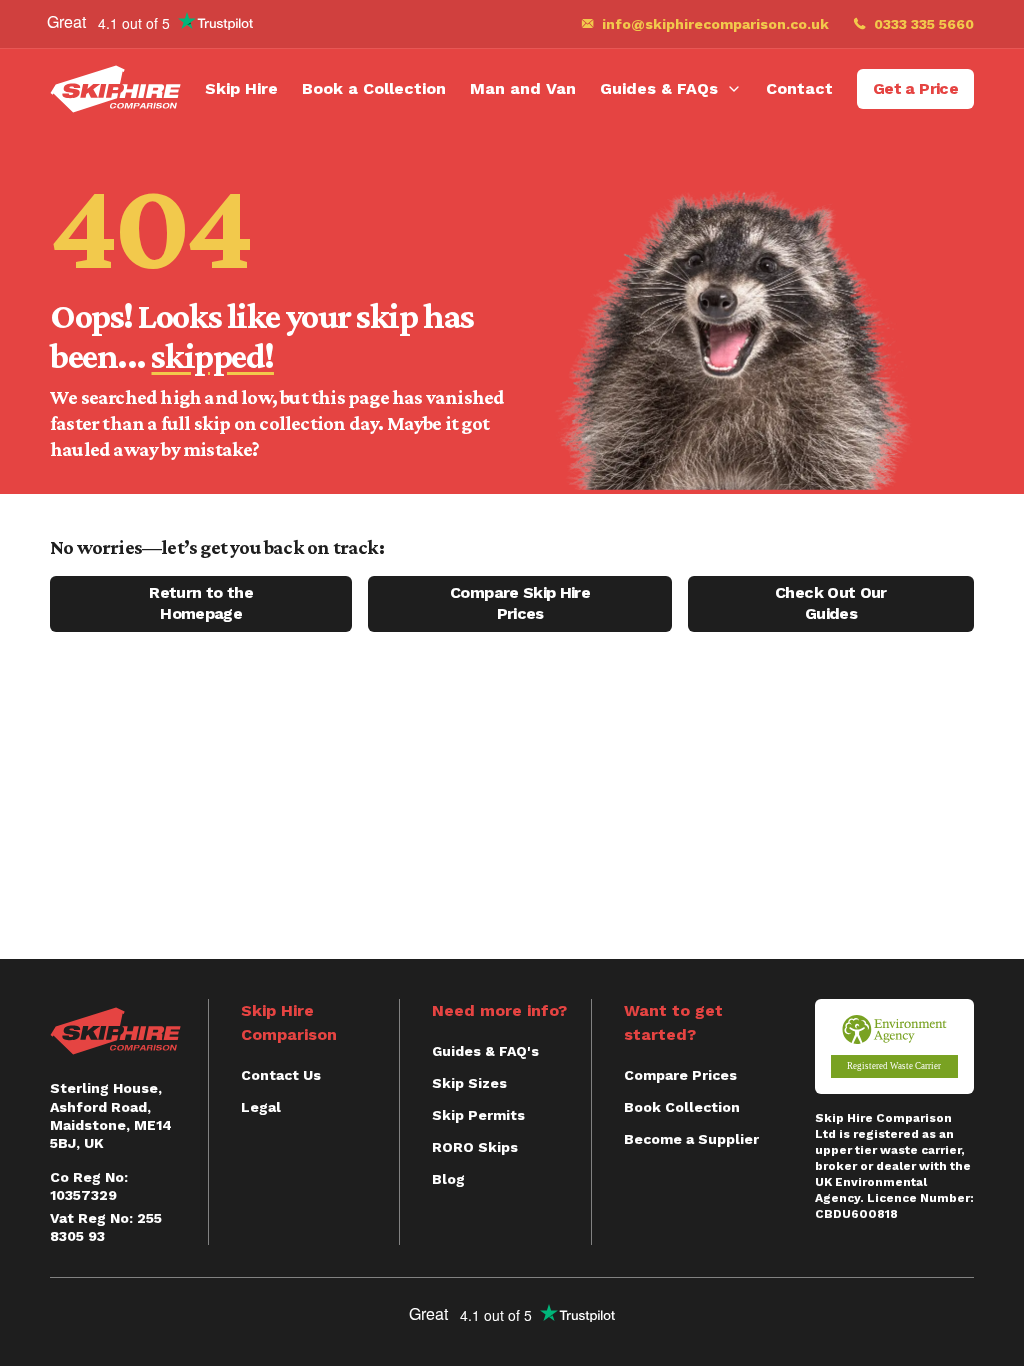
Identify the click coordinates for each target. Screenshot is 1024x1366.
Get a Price (915, 88)
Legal (261, 1107)
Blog (448, 1179)
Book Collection (682, 1107)
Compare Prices (680, 1075)
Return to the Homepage (201, 603)
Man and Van (523, 88)
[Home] (115, 89)
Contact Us (281, 1075)
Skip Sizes (469, 1083)
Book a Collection (374, 88)
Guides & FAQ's (485, 1051)
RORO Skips (475, 1147)
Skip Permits (478, 1115)
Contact (799, 88)
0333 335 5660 (924, 24)
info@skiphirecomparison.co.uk (715, 24)
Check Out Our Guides (831, 603)
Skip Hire (241, 88)
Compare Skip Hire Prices (520, 603)
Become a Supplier (691, 1139)
